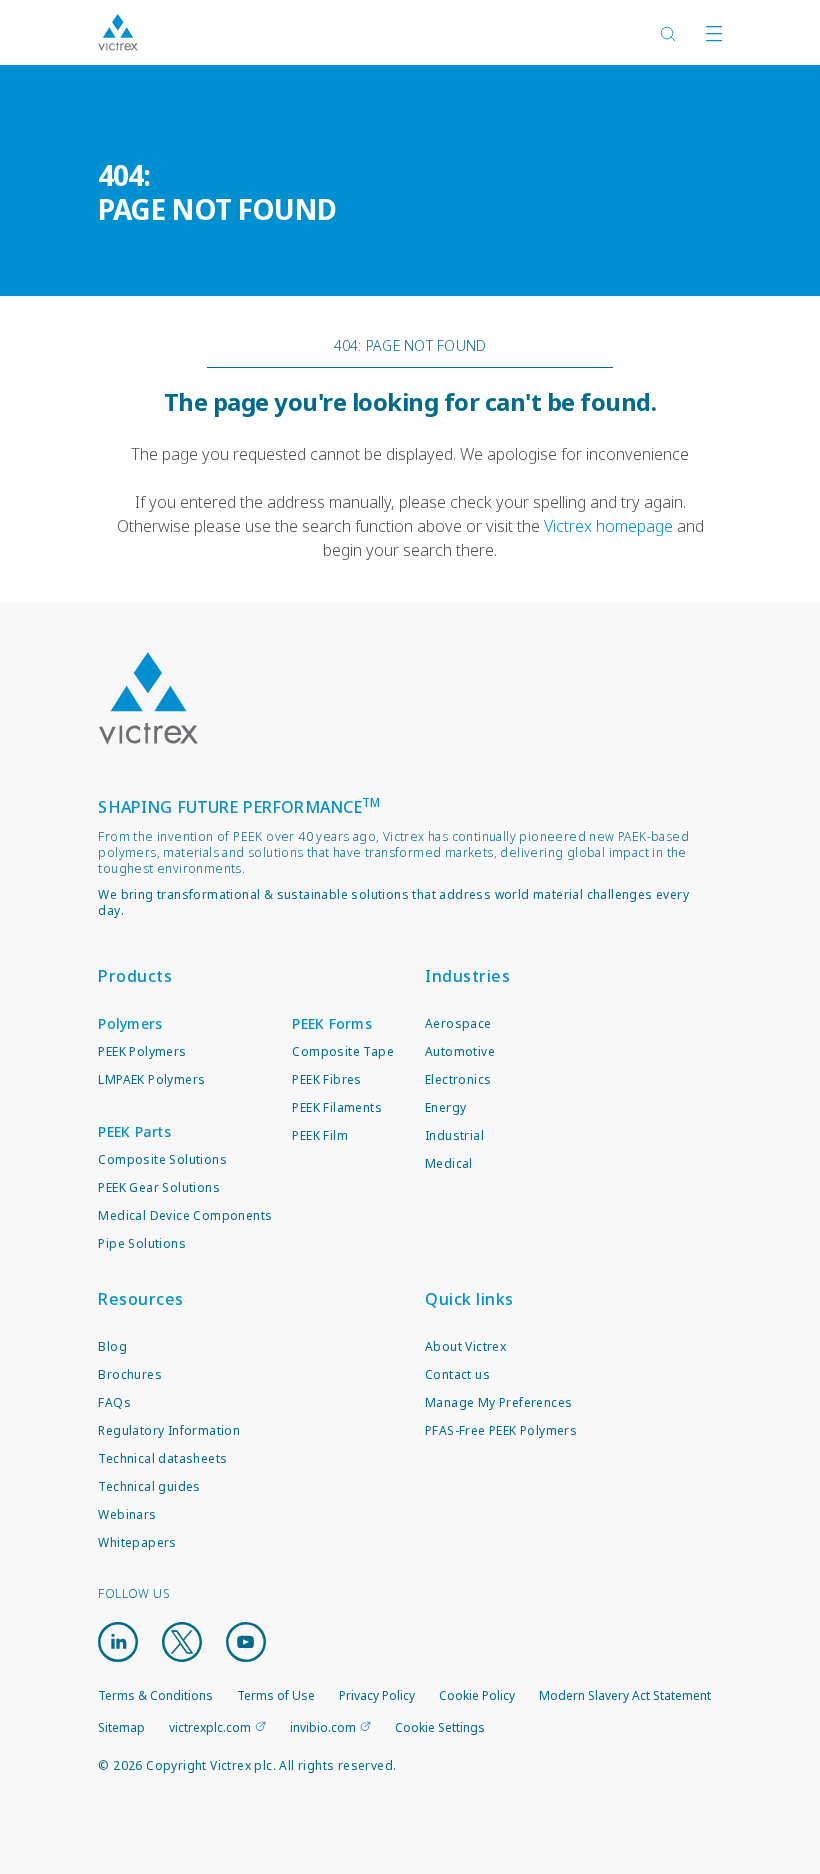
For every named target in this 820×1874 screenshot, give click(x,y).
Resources (141, 1299)
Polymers (130, 1023)
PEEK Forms (332, 1023)
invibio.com (323, 1727)
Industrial (454, 1135)
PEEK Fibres (326, 1079)
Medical (449, 1163)
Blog (112, 1346)
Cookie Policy (477, 1695)
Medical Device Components (185, 1215)
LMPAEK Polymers (151, 1079)
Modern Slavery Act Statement (625, 1695)
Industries (467, 976)
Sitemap (121, 1727)
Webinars (127, 1514)
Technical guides (149, 1486)
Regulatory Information (169, 1430)
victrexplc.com (210, 1727)
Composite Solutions (162, 1159)
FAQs (114, 1402)
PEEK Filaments (337, 1107)
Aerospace (458, 1023)
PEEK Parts (134, 1131)
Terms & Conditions (155, 1695)
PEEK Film (320, 1135)
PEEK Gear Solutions (159, 1187)
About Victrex (465, 1346)
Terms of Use (276, 1695)
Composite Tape (343, 1051)
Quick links (469, 1299)
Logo (148, 698)
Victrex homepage (608, 526)
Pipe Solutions (142, 1243)
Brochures (130, 1374)
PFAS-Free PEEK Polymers (501, 1430)
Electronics (458, 1079)
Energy (445, 1107)
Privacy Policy (377, 1695)
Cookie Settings (440, 1728)
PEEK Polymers (142, 1051)
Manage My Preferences (498, 1402)
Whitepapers (137, 1542)
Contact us (457, 1374)
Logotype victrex (118, 32)
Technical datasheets (162, 1458)
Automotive (460, 1051)
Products (135, 976)
